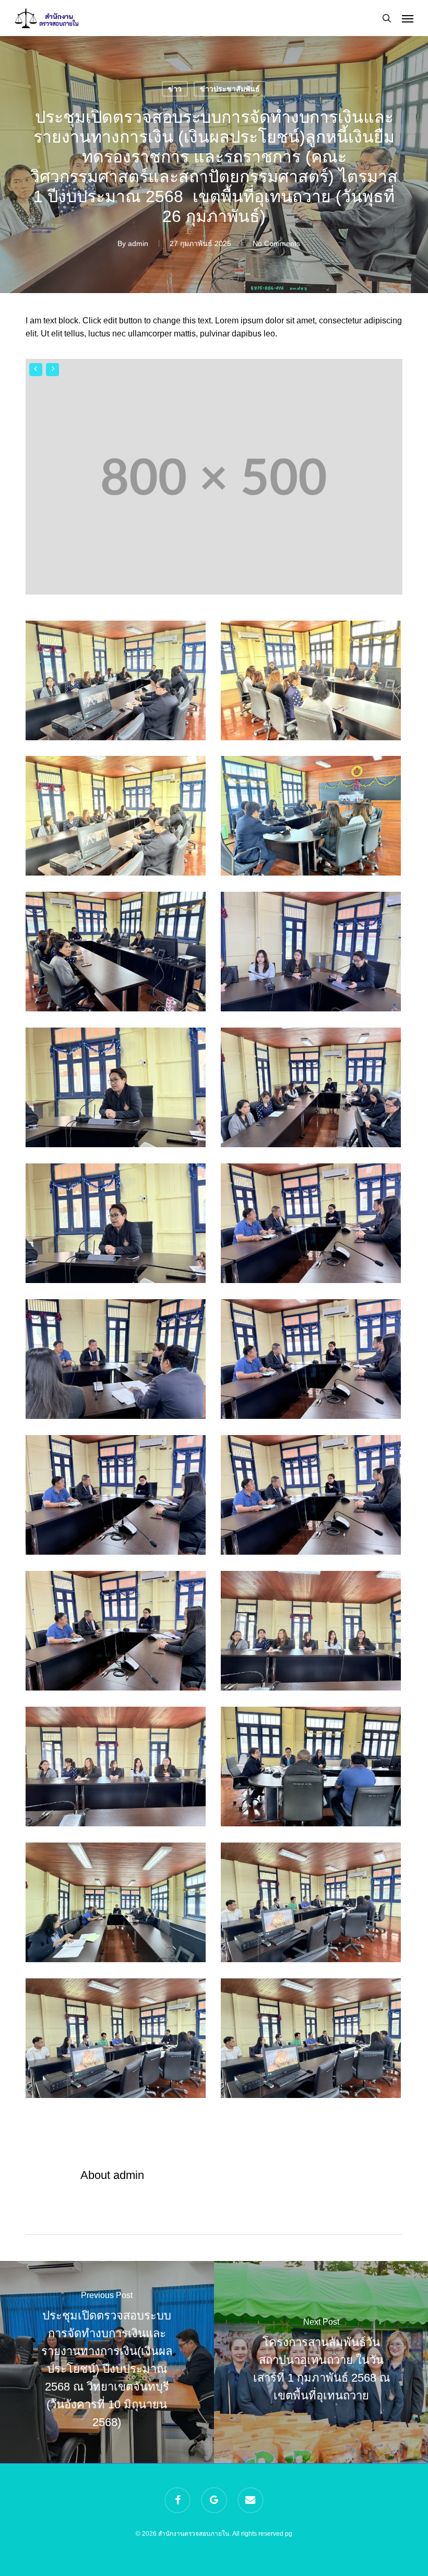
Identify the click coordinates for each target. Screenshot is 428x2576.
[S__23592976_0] (313, 1498)
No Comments (276, 243)
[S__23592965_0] (118, 2041)
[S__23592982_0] (313, 1090)
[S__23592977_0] (118, 1634)
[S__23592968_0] (118, 1905)
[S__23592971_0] (313, 1226)
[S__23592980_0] (118, 1226)
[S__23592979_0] (118, 1769)
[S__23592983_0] (118, 1090)
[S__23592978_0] (313, 1634)
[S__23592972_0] (313, 1362)
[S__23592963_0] (313, 2041)
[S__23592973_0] (118, 1362)
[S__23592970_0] (313, 1769)
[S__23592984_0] (313, 954)
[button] (408, 18)
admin (138, 243)
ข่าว (175, 89)
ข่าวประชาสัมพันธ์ (230, 89)
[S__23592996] (118, 683)
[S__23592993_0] (118, 819)
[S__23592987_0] (118, 954)
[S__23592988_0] (313, 819)
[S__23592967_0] (313, 1905)
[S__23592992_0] (313, 683)
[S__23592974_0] (118, 1498)
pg (289, 2534)
